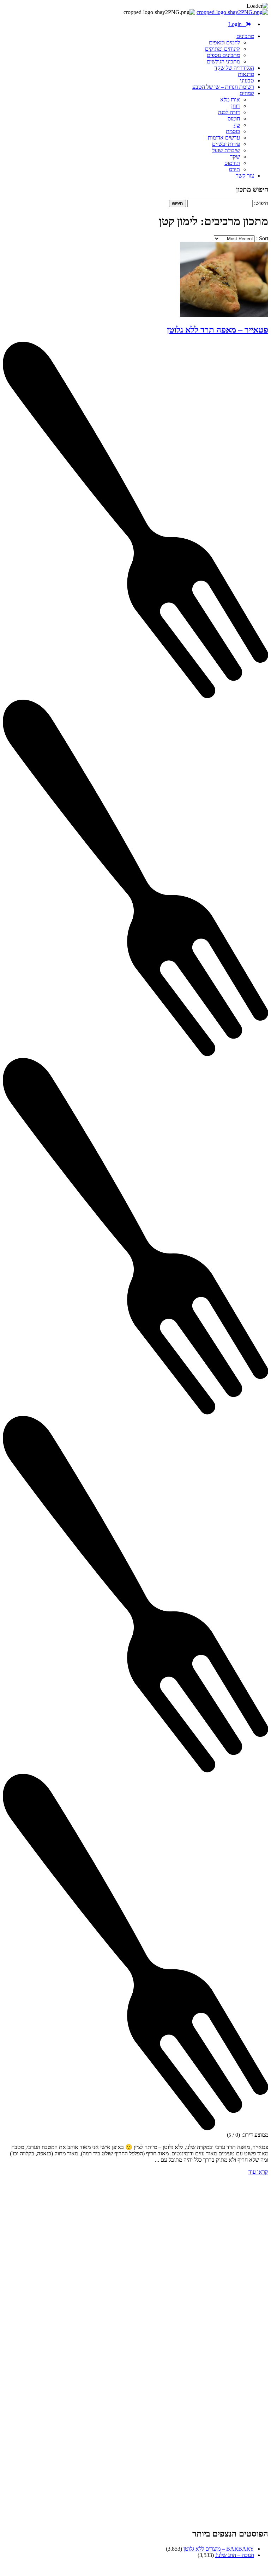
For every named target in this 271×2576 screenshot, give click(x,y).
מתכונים (245, 36)
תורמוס (232, 163)
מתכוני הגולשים (223, 61)
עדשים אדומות (224, 138)
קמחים (247, 93)
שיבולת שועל (226, 150)
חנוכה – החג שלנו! (235, 2555)
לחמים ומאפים (224, 42)
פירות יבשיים (226, 144)
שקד (235, 157)
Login (237, 24)
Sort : (261, 238)
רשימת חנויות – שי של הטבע (223, 87)
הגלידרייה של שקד (234, 68)
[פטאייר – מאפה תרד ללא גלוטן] (224, 315)
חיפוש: (261, 203)
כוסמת (233, 131)
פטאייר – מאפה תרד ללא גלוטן (218, 330)
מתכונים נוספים (223, 55)
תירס (234, 169)
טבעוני (247, 80)
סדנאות (246, 74)
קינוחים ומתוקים (222, 49)
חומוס (234, 119)
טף (237, 125)
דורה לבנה (229, 112)
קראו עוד (258, 2172)
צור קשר (245, 176)
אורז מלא (230, 100)
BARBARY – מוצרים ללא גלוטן (219, 2549)
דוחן (236, 106)
